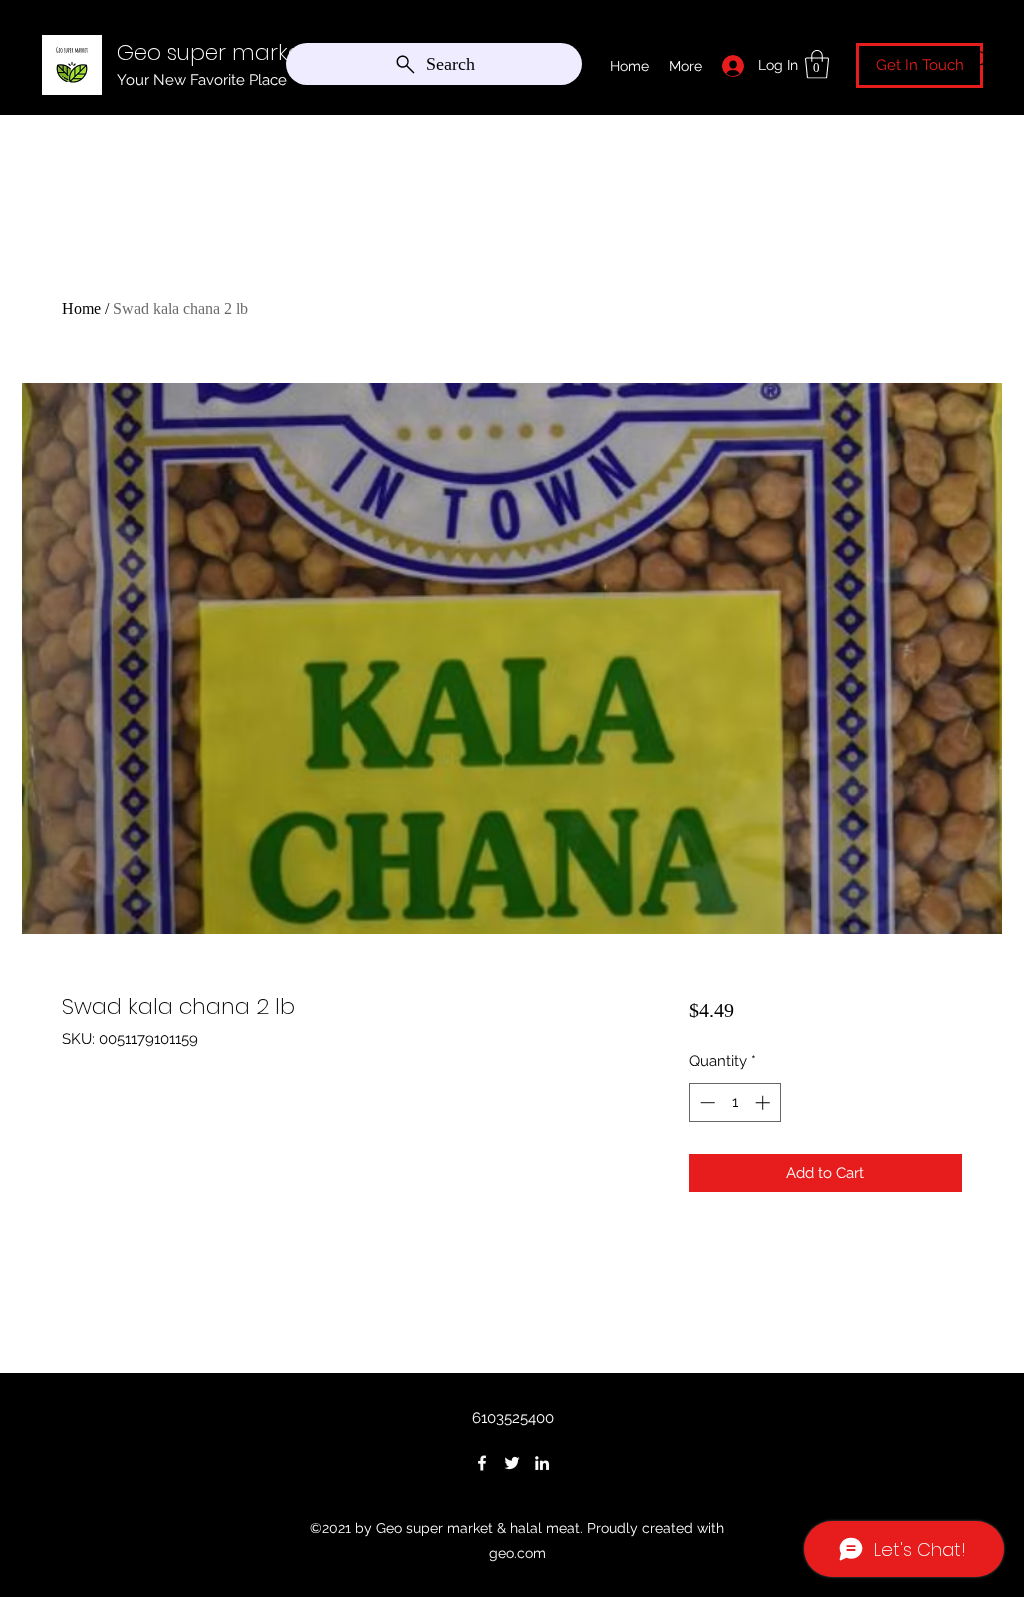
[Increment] (764, 1102)
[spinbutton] (734, 1102)
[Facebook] (482, 1463)
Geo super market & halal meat (285, 52)
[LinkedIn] (542, 1463)
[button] (817, 64)
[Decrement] (705, 1102)
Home (81, 308)
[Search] (981, 60)
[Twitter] (512, 1463)
